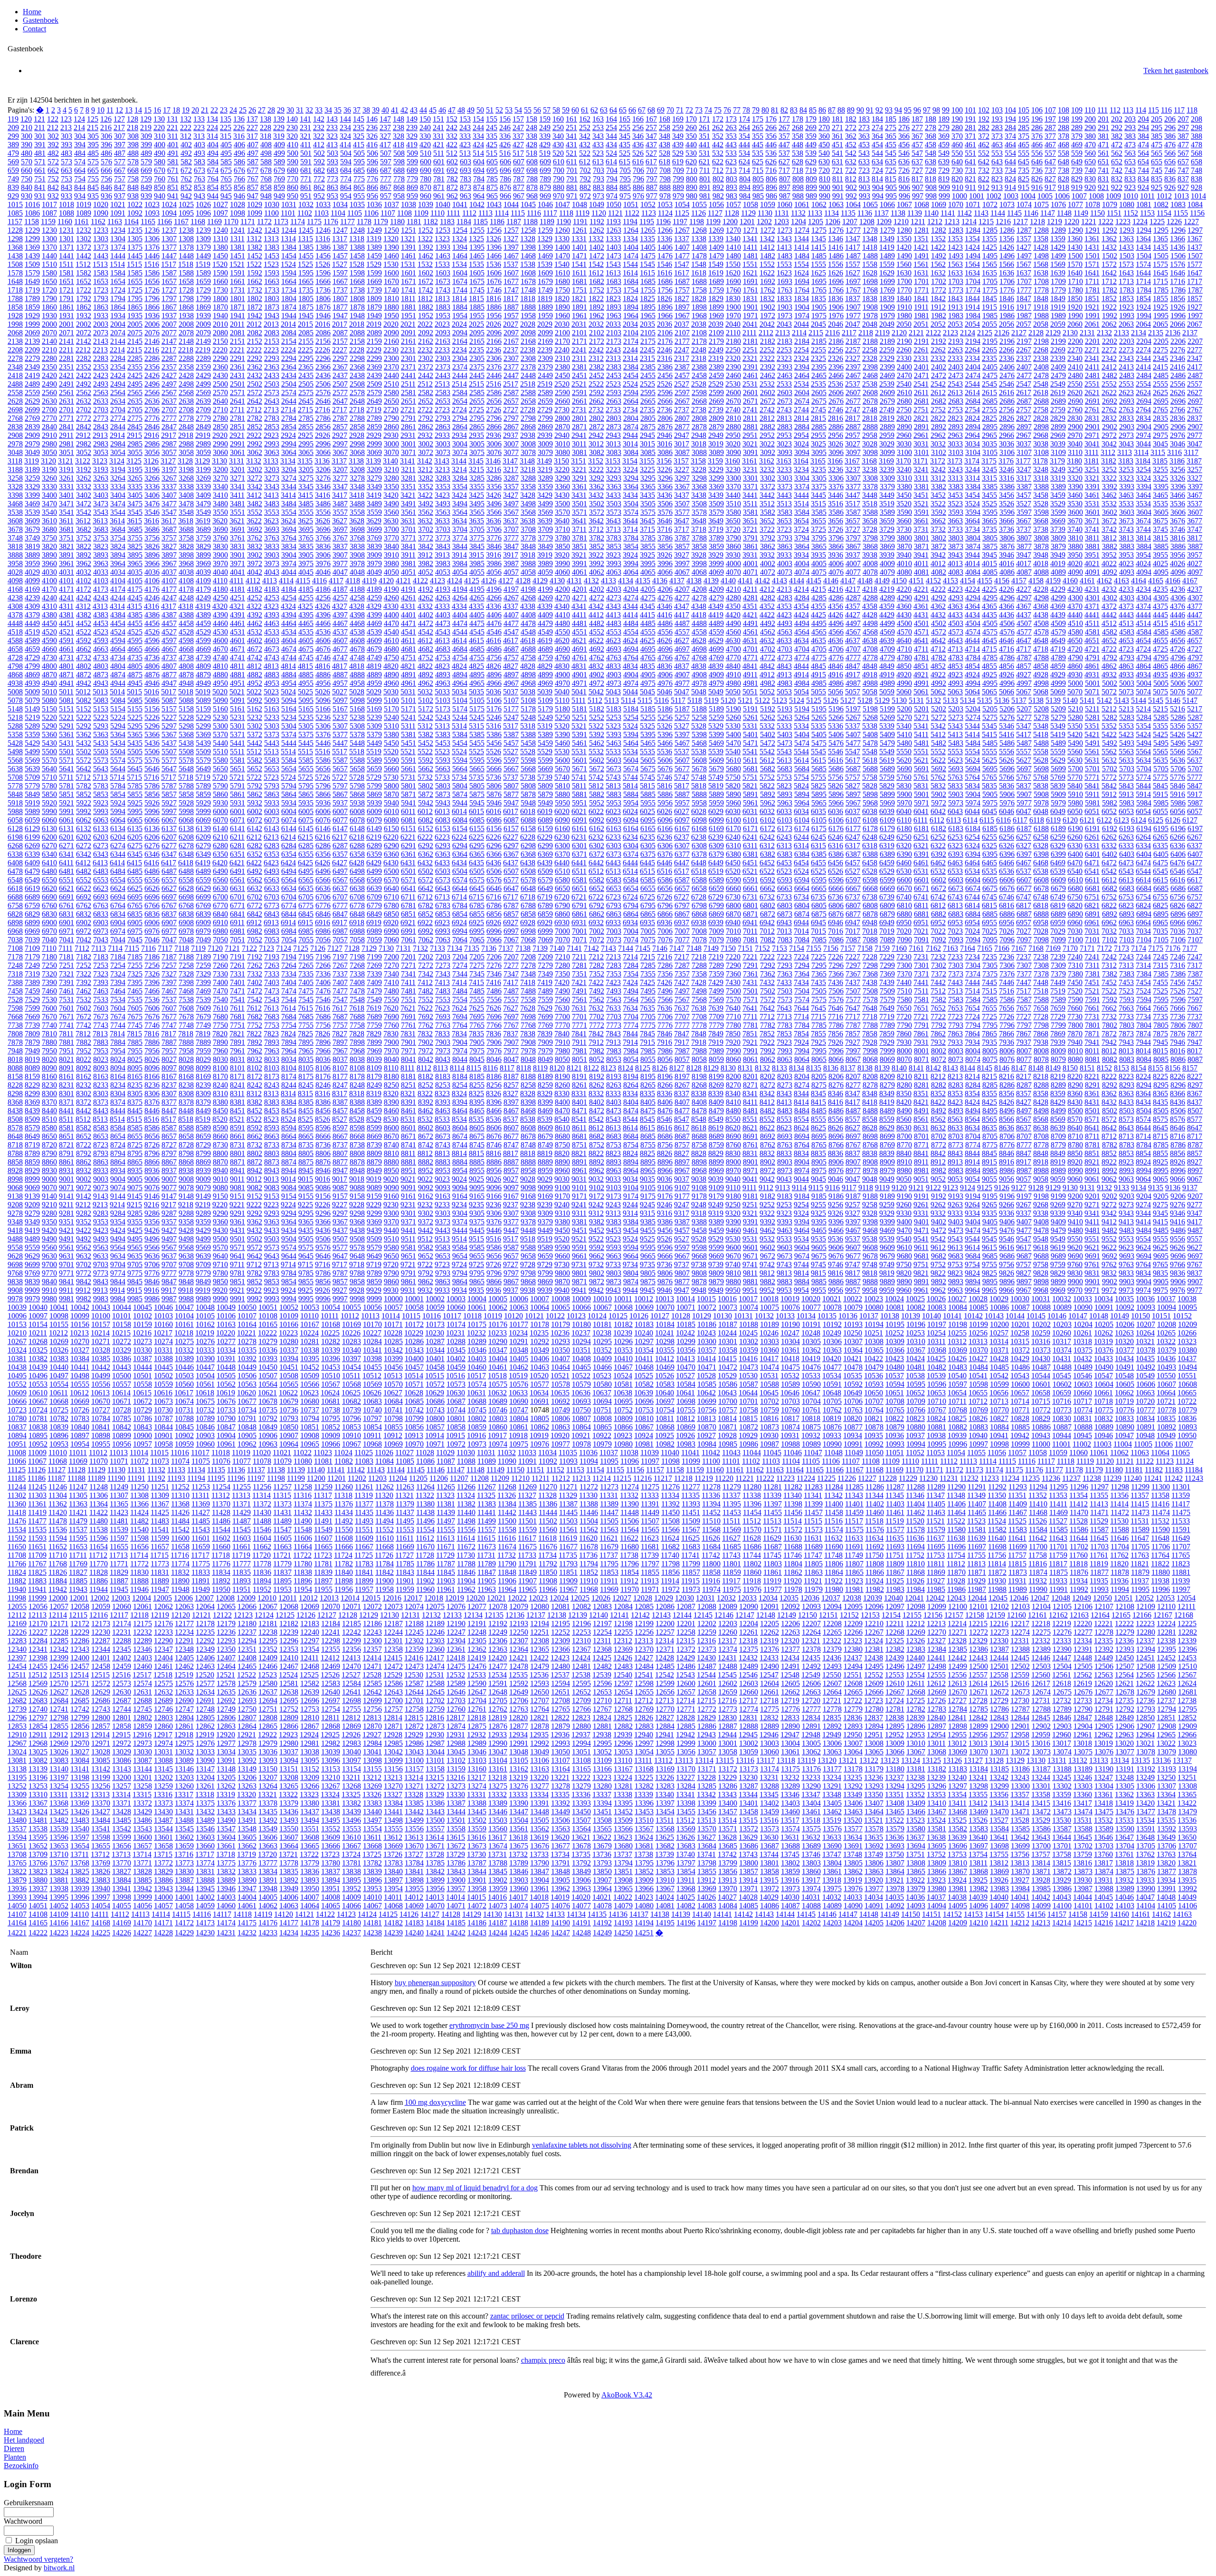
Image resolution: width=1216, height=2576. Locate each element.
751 (40, 179)
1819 (545, 298)
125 (93, 119)
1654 (118, 281)
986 (771, 196)
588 (266, 162)
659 (13, 170)
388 (1197, 136)
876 (505, 187)
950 (293, 196)
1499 (1058, 256)
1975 (819, 316)
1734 (289, 290)
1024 (169, 204)
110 (1090, 110)
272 (851, 128)
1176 (331, 222)
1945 (306, 316)
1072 (990, 204)
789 (545, 179)
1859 (32, 307)
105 (1024, 110)
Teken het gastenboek (1176, 71)
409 (279, 145)
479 (13, 153)
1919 (1058, 307)
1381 (237, 247)
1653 (101, 281)
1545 (647, 264)
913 (997, 187)
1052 (648, 204)
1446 (152, 256)
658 (1197, 162)
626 (771, 162)
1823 (613, 298)
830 (1090, 179)
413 (332, 145)
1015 (15, 204)
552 (984, 153)
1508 (15, 264)
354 (744, 136)
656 (1170, 162)
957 (386, 196)
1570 (1075, 264)
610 (559, 162)
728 (931, 170)
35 (338, 110)
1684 (631, 281)
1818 (528, 298)
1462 (426, 256)
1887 (511, 307)
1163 (115, 222)
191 (970, 119)
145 (359, 119)
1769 (887, 290)
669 (146, 170)
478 (1197, 145)
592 (319, 162)
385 (1157, 136)
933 (66, 196)
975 (625, 196)
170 (691, 119)
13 (129, 110)
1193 (613, 222)
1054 (682, 204)
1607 (511, 273)
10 (101, 110)
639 (944, 162)
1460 (391, 256)
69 (661, 110)
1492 (939, 256)
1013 (1181, 196)
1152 (1131, 213)
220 (159, 128)
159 (545, 119)
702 (585, 170)
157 (518, 119)
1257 (511, 230)
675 (226, 170)
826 (1037, 179)
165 (625, 119)
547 (917, 153)
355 (758, 136)
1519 (203, 264)
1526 (323, 264)
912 (984, 187)
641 (970, 162)
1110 (437, 213)
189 (944, 119)
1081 (1144, 204)
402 (186, 145)
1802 (255, 298)
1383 (272, 247)
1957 (511, 316)
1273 (785, 230)
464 (1010, 145)
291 (1103, 128)
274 (877, 128)
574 (80, 162)
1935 (135, 316)
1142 (964, 213)
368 (931, 136)
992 (851, 196)
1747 (511, 290)
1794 (118, 298)
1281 (921, 230)
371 (970, 136)
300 (27, 136)
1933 (101, 316)
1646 (1178, 273)
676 (239, 170)
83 (794, 110)
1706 (1007, 281)
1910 (904, 307)
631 (837, 162)
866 (372, 187)
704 (612, 170)
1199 (713, 222)
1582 (84, 273)
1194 (630, 222)
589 (279, 162)
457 (917, 145)
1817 (511, 298)
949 (279, 196)
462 (984, 145)
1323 (442, 239)
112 (1115, 110)
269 (811, 128)
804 (745, 179)
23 (224, 110)
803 (731, 179)
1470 (562, 256)
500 (293, 153)
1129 (748, 213)
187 (917, 119)
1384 (289, 247)
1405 (648, 247)
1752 (597, 290)
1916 (1007, 307)
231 (305, 128)
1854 (1143, 298)
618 (665, 162)
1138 (898, 213)
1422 (938, 247)
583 (199, 162)
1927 (1195, 307)
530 (691, 153)
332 (452, 136)
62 (594, 110)
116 (1166, 110)
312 (186, 136)
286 (1037, 128)
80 (765, 110)
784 (479, 179)
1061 (802, 204)
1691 (750, 281)
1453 (272, 256)
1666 (323, 281)
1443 (101, 256)
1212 (935, 222)
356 (771, 136)
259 (678, 128)
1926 (1178, 307)
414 (345, 145)
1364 (1143, 239)
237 (385, 128)
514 (478, 153)
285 (1024, 128)
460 (957, 145)
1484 (802, 256)
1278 (870, 230)
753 (66, 179)
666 (106, 170)
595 (359, 162)
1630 (904, 273)
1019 (84, 204)
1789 (32, 298)
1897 (682, 307)
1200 (730, 222)
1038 (408, 204)
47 (452, 110)
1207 (850, 222)
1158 (32, 222)
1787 (1195, 290)
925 (1157, 187)
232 (319, 128)
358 (798, 136)
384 (1143, 136)
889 (678, 187)
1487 (853, 256)
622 (718, 162)
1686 (665, 281)
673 (199, 170)
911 (971, 187)
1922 (1109, 307)
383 (1130, 136)
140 (292, 119)
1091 (118, 213)
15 (148, 110)
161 (571, 119)
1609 (545, 273)
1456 (323, 256)
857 (253, 187)
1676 (494, 281)
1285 (990, 230)
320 (292, 136)
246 (505, 128)
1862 (84, 307)
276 (904, 128)
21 (205, 110)
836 (1170, 179)
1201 (747, 222)
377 (1050, 136)
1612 (596, 273)
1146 (1031, 213)
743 (1130, 170)
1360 (1075, 239)
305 (93, 136)
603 (465, 162)
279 (944, 128)
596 (372, 162)
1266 (665, 230)
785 (492, 179)
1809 (374, 298)
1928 (15, 316)
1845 (989, 298)
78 (746, 110)
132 (186, 119)
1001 (977, 196)
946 (239, 196)
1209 (884, 222)
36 (347, 110)
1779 (1058, 290)
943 (199, 196)
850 (160, 187)
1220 (1072, 222)
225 (226, 128)
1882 (426, 307)
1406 (665, 247)
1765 (819, 290)
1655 (135, 281)
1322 (425, 239)
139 (279, 119)
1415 (818, 247)
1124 (665, 213)
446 (771, 145)
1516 (152, 264)
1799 (203, 298)
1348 (870, 239)
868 (399, 187)
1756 (665, 290)
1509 (32, 264)
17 (167, 110)
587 (253, 162)
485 (93, 153)
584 (213, 162)
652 (1117, 162)
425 (492, 145)
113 (1128, 110)
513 (465, 153)
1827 (682, 298)
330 (425, 136)
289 (1077, 128)
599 (412, 162)
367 (917, 136)
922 (1117, 187)
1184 (464, 222)
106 (1037, 110)
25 (243, 110)
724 (877, 170)
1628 (870, 273)
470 (1090, 145)
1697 (853, 281)
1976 (836, 316)
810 (825, 179)
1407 (682, 247)
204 (1143, 119)
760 (160, 179)
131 (172, 119)
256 (638, 128)
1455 (306, 256)
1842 (938, 298)
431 (571, 145)
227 (252, 128)
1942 (255, 316)
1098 (237, 213)
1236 (152, 230)
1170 (231, 222)
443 (731, 145)
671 (173, 170)
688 (399, 170)
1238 (186, 230)
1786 (1178, 290)
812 (851, 179)
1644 (1143, 273)
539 (811, 153)
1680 (562, 281)
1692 (768, 281)
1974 (802, 316)
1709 (1058, 281)
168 (665, 119)
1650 (49, 281)
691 (439, 170)
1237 (169, 230)
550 (957, 153)
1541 (579, 264)
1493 (956, 256)
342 (585, 136)
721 (837, 170)
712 (718, 170)
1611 (579, 273)
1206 (833, 222)
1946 (323, 316)
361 (837, 136)
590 (293, 162)
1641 (1092, 273)
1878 (357, 307)
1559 (887, 264)
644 (1010, 162)
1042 (477, 204)
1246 (323, 230)
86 (822, 110)
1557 (853, 264)
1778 (1041, 290)
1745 (477, 290)
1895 (648, 307)
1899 (716, 307)
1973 (785, 316)
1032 (306, 204)
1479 (716, 256)
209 (13, 128)
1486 (836, 256)
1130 (765, 213)
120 (26, 119)
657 (1183, 162)
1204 (798, 222)
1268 (699, 230)
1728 (186, 290)
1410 (733, 247)
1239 (203, 230)
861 (306, 187)
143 (332, 119)
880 (559, 187)
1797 (169, 298)
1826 (665, 298)
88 (841, 110)
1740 (391, 290)
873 (465, 187)
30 (290, 110)
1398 (528, 247)
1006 (1062, 196)
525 (625, 153)
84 (803, 110)
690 (426, 170)
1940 (220, 316)
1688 (699, 281)
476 (1170, 145)
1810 (391, 298)
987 (785, 196)
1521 (237, 264)
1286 (1007, 230)
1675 (477, 281)
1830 (733, 298)
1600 (391, 273)
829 (1077, 179)
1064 (853, 204)
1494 (973, 256)
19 (186, 110)
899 (811, 187)
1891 (579, 307)
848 (133, 187)
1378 (186, 247)
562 (1117, 153)
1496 (1007, 256)
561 (1103, 153)
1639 (1058, 273)
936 (106, 196)
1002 (994, 196)
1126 (698, 213)
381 (1103, 136)
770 (293, 179)
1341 (750, 239)
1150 (1097, 213)
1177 (347, 222)
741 (1103, 170)
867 (386, 187)
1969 (716, 316)
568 (1197, 153)
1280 (904, 230)
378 (1064, 136)
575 (93, 162)
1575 (1160, 264)
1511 (66, 264)
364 (877, 136)
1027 (220, 204)
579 (146, 162)
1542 (596, 264)
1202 (764, 222)
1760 (733, 290)
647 (1050, 162)
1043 (494, 204)
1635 (989, 273)
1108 (404, 213)
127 (119, 119)
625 (758, 162)
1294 (1144, 230)
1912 (938, 307)
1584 (118, 273)
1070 (956, 204)
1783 (1127, 290)
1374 (118, 247)
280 (957, 128)
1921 (1092, 307)
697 (519, 170)
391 (40, 145)
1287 (1024, 230)
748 (1197, 170)
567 (1183, 153)
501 (306, 153)
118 (1192, 110)
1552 (767, 264)
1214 (969, 222)
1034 (340, 204)
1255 (477, 230)
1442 (84, 256)
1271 (750, 230)
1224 (1140, 222)
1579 (32, 273)
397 (120, 145)
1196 (663, 222)
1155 (1181, 213)
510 (426, 153)
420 (425, 145)
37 (357, 110)
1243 (272, 230)
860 (293, 187)
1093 (152, 213)
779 (412, 179)
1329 (545, 239)
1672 (426, 281)
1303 (101, 239)
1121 (615, 213)
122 (53, 119)
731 (970, 170)
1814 (459, 298)
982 (718, 196)
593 (332, 162)
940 (160, 196)
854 (213, 187)
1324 (459, 239)
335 (492, 136)
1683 (614, 281)
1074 (1024, 204)
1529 (374, 264)
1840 (904, 298)
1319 (374, 239)
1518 (186, 264)
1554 (801, 264)
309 (146, 136)
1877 (340, 307)
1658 (186, 281)
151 (438, 119)
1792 (84, 298)
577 (120, 162)
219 (146, 128)
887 (652, 187)
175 (758, 119)
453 (864, 145)
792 (585, 179)
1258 (528, 230)
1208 (867, 222)
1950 (391, 316)
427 (518, 145)
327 (385, 136)
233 (332, 128)
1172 (264, 222)
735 (1024, 170)
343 (598, 136)
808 (798, 179)
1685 (648, 281)
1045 (528, 204)
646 (1037, 162)
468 (1064, 145)
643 (997, 162)
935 (93, 196)
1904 (802, 307)
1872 (255, 307)
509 (412, 153)
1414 (801, 247)
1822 (596, 298)
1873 (272, 307)
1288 (1041, 230)
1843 (955, 298)
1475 (648, 256)
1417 (853, 247)
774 (346, 179)
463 (997, 145)
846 (106, 187)
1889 (545, 307)
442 (718, 145)
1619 (716, 273)
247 (518, 128)
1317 (340, 239)
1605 (477, 273)
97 (927, 110)
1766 (836, 290)
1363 (1126, 239)
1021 (118, 204)
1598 (357, 273)
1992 (1110, 316)
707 (652, 170)
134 (212, 119)
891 (705, 187)
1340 (733, 239)
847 (120, 187)
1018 (66, 204)
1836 (836, 298)
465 (1024, 145)
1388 (357, 247)
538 (798, 153)
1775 (990, 290)
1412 (767, 247)
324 (345, 136)
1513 (100, 264)
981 (705, 196)
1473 (614, 256)
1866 (152, 307)
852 (186, 187)
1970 (733, 316)
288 (1064, 128)
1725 (135, 290)
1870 (220, 307)
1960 (562, 316)
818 (931, 179)
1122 (632, 213)
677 (253, 170)
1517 (169, 264)
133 (199, 119)
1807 (340, 298)
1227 (1191, 222)
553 (997, 153)
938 (133, 196)
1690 (733, 281)
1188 (530, 222)
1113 (485, 213)
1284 (973, 230)
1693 (785, 281)
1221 (1089, 222)
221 (172, 128)
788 (532, 179)
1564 (972, 264)
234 (345, 128)
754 (80, 179)
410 (293, 145)
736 (1037, 170)
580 (160, 162)
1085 (15, 213)
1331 (579, 239)
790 (559, 179)
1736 (323, 290)
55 (528, 110)
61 (585, 110)
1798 (186, 298)
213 (66, 128)
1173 (281, 222)
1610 (562, 273)
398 (133, 145)
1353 (955, 239)
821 (970, 179)
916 (1037, 187)
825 (1024, 179)
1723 (101, 290)
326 (372, 136)
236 (372, 128)
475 (1157, 145)
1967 (682, 316)
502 (319, 153)
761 (173, 179)
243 (465, 128)
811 (838, 179)
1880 (391, 307)
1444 (118, 256)
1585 (135, 273)
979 (678, 196)
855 (226, 187)
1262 (597, 230)
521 (571, 153)
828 (1064, 179)
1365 (1160, 239)
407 (253, 145)
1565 (989, 264)
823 (997, 179)
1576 (1178, 264)
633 (864, 162)
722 (851, 170)
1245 (306, 230)
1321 (408, 239)
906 (904, 187)
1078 (1092, 204)
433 (598, 145)
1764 (802, 290)
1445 (135, 256)
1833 (784, 298)
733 (997, 170)
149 (412, 119)
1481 (750, 256)
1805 (306, 298)
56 (537, 110)
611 (572, 162)
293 (1130, 128)
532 (718, 153)
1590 (220, 273)
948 (266, 196)
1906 (836, 307)
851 (173, 187)
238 (399, 128)
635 (891, 162)
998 (931, 196)
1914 (972, 307)
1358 (1041, 239)
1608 (528, 273)
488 (133, 153)
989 (811, 196)
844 (80, 187)
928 (1197, 187)
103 (997, 110)
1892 (597, 307)
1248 (357, 230)
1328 (528, 239)
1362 (1109, 239)
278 (931, 128)
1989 (1058, 316)
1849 (1058, 298)
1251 (408, 230)
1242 (255, 230)
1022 (135, 204)
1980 (904, 316)
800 (692, 179)
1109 (421, 213)
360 (824, 136)
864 (346, 187)
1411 (750, 247)
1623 (784, 273)
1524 (288, 264)
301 (40, 136)
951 (306, 196)
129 (146, 119)
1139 (915, 213)
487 (120, 153)
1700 (904, 281)
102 (984, 110)
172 (718, 119)
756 (106, 179)
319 (279, 136)
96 (917, 110)
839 (13, 187)
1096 (203, 213)
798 (665, 179)
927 (1183, 187)
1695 (819, 281)
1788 (15, 298)
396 (106, 145)
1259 (545, 230)
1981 (921, 316)
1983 (956, 316)
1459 (374, 256)
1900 (733, 307)
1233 (101, 230)
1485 (819, 256)
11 (110, 110)
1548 (699, 264)
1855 (1160, 298)
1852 (1109, 298)
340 (558, 136)
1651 (66, 281)
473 (1130, 145)
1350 (904, 239)
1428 (1041, 247)
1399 (545, 247)
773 (332, 179)
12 (119, 110)
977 (652, 196)
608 (532, 162)
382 (1117, 136)
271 (837, 128)
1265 (648, 230)
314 (212, 136)
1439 (32, 256)
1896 (665, 307)
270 (824, 128)
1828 (699, 298)
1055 (699, 204)
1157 (15, 222)
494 (213, 153)
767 (253, 179)
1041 (460, 204)
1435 (1160, 247)
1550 (733, 264)
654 (1143, 162)
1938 (186, 316)
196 (1037, 119)
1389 (374, 247)
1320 (391, 239)
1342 (767, 239)
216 (106, 128)
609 (545, 162)
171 (704, 119)
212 (53, 128)
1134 (831, 213)
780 (426, 179)
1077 (1075, 204)
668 (133, 170)
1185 (480, 222)
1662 (255, 281)
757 (120, 179)
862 (319, 187)
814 (877, 179)
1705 (990, 281)
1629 (887, 273)
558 (1064, 153)
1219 (1054, 222)
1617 (682, 273)
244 (478, 128)
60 (575, 110)
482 (53, 153)
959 (412, 196)
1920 (1075, 307)
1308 (186, 239)
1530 (391, 264)
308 (133, 136)
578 (133, 162)
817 (917, 179)
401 (173, 145)
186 (904, 119)
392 (53, 145)
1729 (203, 290)
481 (40, 153)
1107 (388, 213)
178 (798, 119)
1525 (305, 264)
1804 (289, 298)
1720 (49, 290)
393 (66, 145)
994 (878, 196)
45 (433, 110)
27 (262, 110)
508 (399, 153)
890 (692, 187)
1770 (904, 290)
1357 (1024, 239)
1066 (887, 204)
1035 (357, 204)
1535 (476, 264)
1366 (1178, 239)
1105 (355, 213)
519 (545, 153)
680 (293, 170)
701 (572, 170)
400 (160, 145)
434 (611, 145)
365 (891, 136)
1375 (135, 247)
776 (372, 179)
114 (1141, 110)
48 (461, 110)
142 (319, 119)
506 (372, 153)
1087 (49, 213)
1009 (1113, 196)
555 (1024, 153)
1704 (973, 281)
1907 (853, 307)
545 (891, 153)
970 (559, 196)
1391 (408, 247)
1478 (699, 256)
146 (372, 119)
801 (705, 179)
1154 (1164, 213)
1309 (203, 239)
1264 (631, 230)
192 (984, 119)
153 (465, 119)
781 (439, 179)
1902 (768, 307)
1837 (853, 298)
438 (665, 145)
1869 (203, 307)
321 (305, 136)
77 (737, 110)
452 (851, 145)
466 (1037, 145)
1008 (1096, 196)
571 (40, 162)
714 (744, 170)
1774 (973, 290)
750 (27, 179)
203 (1130, 119)
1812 (425, 298)
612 (585, 162)
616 (638, 162)
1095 (186, 213)
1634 (972, 273)
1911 (921, 307)
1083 (1178, 204)
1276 (836, 230)
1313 (271, 239)
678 (266, 170)
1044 (511, 204)
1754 (631, 290)
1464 (460, 256)
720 (824, 170)
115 (1154, 110)
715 (758, 170)
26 (252, 110)
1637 (1024, 273)
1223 (1123, 222)
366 (904, 136)
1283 (956, 230)
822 (984, 179)
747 (1183, 170)
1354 (972, 239)
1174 (298, 222)
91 (870, 110)
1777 (1024, 290)
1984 (973, 316)
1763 (785, 290)
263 (731, 128)
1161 (81, 222)
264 (744, 128)
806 (771, 179)
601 (439, 162)
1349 (887, 239)
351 (704, 136)
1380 (220, 247)
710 (692, 170)
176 (771, 119)
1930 (49, 316)
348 (665, 136)
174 (744, 119)
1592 (255, 273)
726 (904, 170)
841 (40, 187)
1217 (1020, 222)
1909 (887, 307)
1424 (972, 247)
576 (106, 162)
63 (604, 110)
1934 (118, 316)
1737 (340, 290)
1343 (784, 239)
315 (226, 136)
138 (266, 119)
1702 (939, 281)
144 (345, 119)
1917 (1024, 307)
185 (891, 119)
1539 (545, 264)
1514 (117, 264)
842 (53, 187)
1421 (921, 247)
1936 (152, 316)
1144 (998, 213)
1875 (306, 307)
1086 (32, 213)
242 (452, 128)
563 (1130, 153)
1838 (870, 298)
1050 (614, 204)
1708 (1041, 281)
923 (1130, 187)
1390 (391, 247)
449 (811, 145)
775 (359, 179)
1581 (66, 273)
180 (824, 119)
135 (226, 119)
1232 (84, 230)
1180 (397, 222)
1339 (716, 239)
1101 (288, 213)
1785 (1161, 290)
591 (306, 162)
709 (678, 170)
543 (864, 153)
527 (651, 153)
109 (1077, 110)
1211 (918, 222)
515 (492, 153)
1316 (323, 239)
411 (306, 145)
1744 (460, 290)
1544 (630, 264)
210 (27, 128)
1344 (801, 239)
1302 (84, 239)
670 (160, 170)
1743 (443, 290)
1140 (931, 213)
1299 (32, 239)
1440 (49, 256)
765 (226, 179)
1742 (426, 290)
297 (1183, 128)
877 (519, 187)
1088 (66, 213)
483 (66, 153)
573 (66, 162)
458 (931, 145)
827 (1050, 179)
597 (386, 162)
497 (253, 153)
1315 (305, 239)
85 (813, 110)
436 (638, 145)
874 (479, 187)
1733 (272, 290)
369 (944, 136)
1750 (562, 290)
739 (1077, 170)
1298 (15, 239)
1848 (1041, 298)
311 (173, 136)
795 (625, 179)
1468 (528, 256)
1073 (1007, 204)
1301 (66, 239)
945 (226, 196)
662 (53, 170)
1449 (203, 256)
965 (492, 196)
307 (120, 136)
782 (452, 179)
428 (532, 145)
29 (281, 110)
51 (490, 110)
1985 (990, 316)
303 (66, 136)
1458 (357, 256)
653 (1130, 162)
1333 (613, 239)
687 (386, 170)
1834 (801, 298)
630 (824, 162)
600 (426, 162)
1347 (853, 239)
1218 (1037, 222)
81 (775, 110)
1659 (203, 281)
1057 (733, 204)
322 (319, 136)
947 (253, 196)
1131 (782, 213)
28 (271, 110)
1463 (443, 256)
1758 (699, 290)
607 (519, 162)
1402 (597, 247)
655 (1157, 162)
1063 (836, 204)
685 (359, 170)
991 (838, 196)
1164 (131, 222)
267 (784, 128)
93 (889, 110)
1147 (1048, 213)
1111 (453, 213)
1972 (768, 316)
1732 (255, 290)
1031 (289, 204)
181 (837, 119)
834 (1143, 179)
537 (784, 153)
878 (532, 187)
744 (1143, 170)
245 (492, 128)
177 (784, 119)
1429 (1058, 247)
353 (731, 136)
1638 (1041, 273)
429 (545, 145)
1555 (818, 264)
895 (758, 187)
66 (632, 110)
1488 (870, 256)
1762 (768, 290)
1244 (289, 230)
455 (891, 145)
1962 (597, 316)
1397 (511, 247)
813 (864, 179)
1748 (528, 290)
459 (944, 145)
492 (186, 153)
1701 (921, 281)
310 (160, 136)
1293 (1127, 230)
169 (678, 119)
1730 (220, 290)
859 (279, 187)
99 (946, 110)
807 (785, 179)
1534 (459, 264)
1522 (254, 264)
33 (319, 110)
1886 (494, 307)
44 (423, 110)
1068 (921, 204)
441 (704, 145)
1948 (357, 316)
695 (492, 170)
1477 (682, 256)
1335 (647, 239)
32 (309, 110)
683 (332, 170)
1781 (1092, 290)
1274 (802, 230)
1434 (1143, 247)
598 (399, 162)
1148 (1064, 213)
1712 (1109, 281)
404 (213, 145)
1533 (442, 264)
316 (239, 136)
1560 (904, 264)
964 (479, 196)
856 (239, 187)
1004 (1028, 196)
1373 (101, 247)
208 (1197, 119)
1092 (135, 213)
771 (306, 179)
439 (678, 145)
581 (173, 162)
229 (279, 128)
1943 (272, 316)
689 (412, 170)
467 (1050, 145)
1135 (848, 213)
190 (957, 119)
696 (505, 170)
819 (944, 179)
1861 (66, 307)
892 (718, 187)
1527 (340, 264)
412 (319, 145)
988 (798, 196)
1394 (460, 247)
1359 (1058, 239)
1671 (408, 281)
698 (532, 170)
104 (1010, 110)
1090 (101, 213)
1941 (237, 316)
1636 (1007, 273)
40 (385, 110)
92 (879, 110)
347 (651, 136)
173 (731, 119)
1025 (186, 204)
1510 (49, 264)
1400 (562, 247)
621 (704, 162)
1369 (32, 247)
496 (239, 153)
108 (1064, 110)
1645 (1160, 273)
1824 (630, 298)
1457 (340, 256)
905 (891, 187)
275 (891, 128)
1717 (1195, 281)
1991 (1092, 316)
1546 (665, 264)
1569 (1058, 264)
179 (811, 119)
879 (545, 187)
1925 (1160, 307)
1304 (118, 239)
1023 (152, 204)
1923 (1126, 307)
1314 (288, 239)
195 (1024, 119)
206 (1170, 119)
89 (851, 110)
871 (439, 187)
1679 (545, 281)
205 (1157, 119)
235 (359, 128)
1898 (699, 307)
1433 (1126, 247)
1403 (614, 247)
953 (332, 196)
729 (944, 170)
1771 (921, 290)
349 (678, 136)
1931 (66, 316)
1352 (938, 239)
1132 (798, 213)
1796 (152, 298)
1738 (357, 290)
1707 (1024, 281)
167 (651, 119)
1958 (528, 316)
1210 (901, 222)
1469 (545, 256)
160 (558, 119)
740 (1090, 170)
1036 (374, 204)
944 (213, 196)
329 (412, 136)
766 (239, 179)
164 (611, 119)
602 (452, 162)
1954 (460, 316)
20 (195, 110)
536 (771, 153)
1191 (580, 222)
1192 (597, 222)
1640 (1075, 273)
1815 (476, 298)
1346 (836, 239)
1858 (15, 307)
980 (692, 196)
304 (80, 136)
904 (878, 187)
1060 (785, 204)
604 (479, 162)
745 (1157, 170)
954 (346, 196)
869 (412, 187)
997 (918, 196)
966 (505, 196)
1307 (169, 239)
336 (505, 136)
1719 (32, 290)
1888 (528, 307)
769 (279, 179)
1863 (101, 307)
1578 (15, 273)
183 (864, 119)
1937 (169, 316)
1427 (1024, 247)
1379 (203, 247)
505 (359, 153)
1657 (169, 281)
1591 (237, 273)
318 (266, 136)
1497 (1024, 256)
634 (877, 162)
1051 (631, 204)
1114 (502, 213)
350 (691, 136)
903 (864, 187)
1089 (84, 213)
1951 (408, 316)
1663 (272, 281)
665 (93, 170)
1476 (665, 256)
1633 (955, 273)
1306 (152, 239)
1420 (904, 247)
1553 (784, 264)
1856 (1178, 298)
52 (499, 110)
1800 (220, 298)
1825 (647, 298)
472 (1117, 145)
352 (718, 136)
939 (146, 196)
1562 (938, 264)
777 (386, 179)
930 (27, 196)
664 (80, 170)
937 (120, 196)
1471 (579, 256)
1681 (579, 281)
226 (239, 128)
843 (66, 187)
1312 (254, 239)
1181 (414, 222)
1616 (665, 273)
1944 (289, 316)
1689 (716, 281)
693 (465, 170)
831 (1103, 179)
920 (1090, 187)
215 (93, 128)
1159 (48, 222)
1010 (1130, 196)
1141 (948, 213)
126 (106, 119)
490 (160, 153)
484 (80, 153)
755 (93, 179)
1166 (165, 222)
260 (691, 128)
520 (558, 153)
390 (27, 145)
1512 (83, 264)
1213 (952, 222)
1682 (597, 281)
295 (1157, 128)
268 (798, 128)
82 (784, 110)
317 (252, 136)
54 (518, 110)
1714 (1143, 281)
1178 (364, 222)
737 (1050, 170)
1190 (564, 222)
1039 (426, 204)
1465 (477, 256)
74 (708, 110)
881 (572, 187)
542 (851, 153)
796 (638, 179)
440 (691, 145)
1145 (1014, 213)
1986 (1007, 316)
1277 (853, 230)
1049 (597, 204)
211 (40, 128)
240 (425, 128)
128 (133, 119)
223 (199, 128)
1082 (1161, 204)
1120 (599, 213)
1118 (566, 213)
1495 (990, 256)
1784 (1144, 290)
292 (1117, 128)
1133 (815, 213)
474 (1143, 145)
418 (399, 145)
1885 (477, 307)
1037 (391, 204)
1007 (1079, 196)
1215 (986, 222)
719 (811, 170)
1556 (836, 264)
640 (957, 162)
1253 (443, 230)
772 (319, 179)
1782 (1110, 290)
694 (479, 170)
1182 (431, 222)
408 (266, 145)
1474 (631, 256)
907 (918, 187)
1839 (887, 298)
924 (1143, 187)
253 (598, 128)
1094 (169, 213)
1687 (682, 281)
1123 (649, 213)
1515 (134, 264)
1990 (1075, 316)
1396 (494, 247)
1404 (631, 247)
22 (214, 110)
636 (904, 162)
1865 (135, 307)
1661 (237, 281)
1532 (425, 264)
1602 (426, 273)
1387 (340, 247)
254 (611, 128)
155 (492, 119)
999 (944, 196)
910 (958, 187)
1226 (1174, 222)
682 (319, 170)
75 (718, 110)
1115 (518, 213)
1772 (939, 290)
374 (1010, 136)
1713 (1126, 281)
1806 (323, 298)
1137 (881, 213)
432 (585, 145)
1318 (357, 239)
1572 (1109, 264)
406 (239, 145)
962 (452, 196)
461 (970, 145)
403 (199, 145)
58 (556, 110)
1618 (699, 273)
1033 (323, 204)
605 (492, 162)
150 (425, 119)
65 (623, 110)
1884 (460, 307)
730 (957, 170)
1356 (1007, 239)
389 (13, 145)
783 (465, 179)
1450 (220, 256)
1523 (271, 264)
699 (545, 170)
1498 (1041, 256)
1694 (802, 281)
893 (731, 187)
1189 (547, 222)
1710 (1075, 281)
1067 (904, 204)
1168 (198, 222)
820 (957, 179)
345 (625, 136)
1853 (1126, 298)
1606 (494, 273)
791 (572, 179)
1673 (443, 281)
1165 (148, 222)
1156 (1197, 213)
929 (13, 196)
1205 (816, 222)
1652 (84, 281)
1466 (494, 256)
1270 (733, 230)
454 (877, 145)
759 (146, 179)
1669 (374, 281)
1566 (1007, 264)
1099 (255, 213)
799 (678, 179)
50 (480, 110)
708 (665, 170)
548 (931, 153)
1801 (237, 298)
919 (1077, 187)
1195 (647, 222)
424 (478, 145)
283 (997, 128)
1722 (84, 290)
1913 (955, 307)
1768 (870, 290)
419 (412, 145)
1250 (391, 230)
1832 (767, 298)
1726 (152, 290)
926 (1170, 187)
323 (332, 136)
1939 (203, 316)
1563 (955, 264)
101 (970, 110)
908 (931, 187)
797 (652, 179)
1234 (118, 230)
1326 (494, 239)
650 (1090, 162)
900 (825, 187)
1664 (289, 281)
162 (585, 119)
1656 (152, 281)
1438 (15, 256)
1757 (682, 290)
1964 (631, 316)
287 (1050, 128)
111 (1102, 110)
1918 (1041, 307)
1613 (613, 273)
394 (80, 145)
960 (426, 196)
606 (505, 162)
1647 (1195, 273)
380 (1090, 136)
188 (931, 119)
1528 (357, 264)
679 (279, 170)
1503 (1127, 256)
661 (40, 170)
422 (452, 145)
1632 (938, 273)
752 (53, 179)
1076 (1058, 204)
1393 (443, 247)
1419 (887, 247)
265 (758, 128)
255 (625, 128)
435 (625, 145)
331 (438, 136)
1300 (49, 239)
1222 (1106, 222)
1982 (939, 316)
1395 (477, 247)
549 (944, 153)
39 (376, 110)
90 (860, 110)
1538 (528, 264)
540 (824, 153)
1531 (408, 264)
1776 (1007, 290)
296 (1170, 128)
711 (705, 170)
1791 (66, 298)
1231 (66, 230)
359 (811, 136)
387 (1183, 136)
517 (518, 153)
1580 (49, 273)
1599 (374, 273)
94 (898, 110)
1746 (494, 290)
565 (1157, 153)
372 (984, 136)
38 (366, 110)
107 (1050, 110)
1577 (1195, 264)
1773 (956, 290)
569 (13, 162)
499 (279, 153)
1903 (785, 307)
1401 (579, 247)
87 (832, 110)
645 (1024, 162)
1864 (118, 307)
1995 (1161, 316)
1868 (186, 307)
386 (1170, 136)
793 (598, 179)
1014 (1198, 196)
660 (27, 170)
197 (1050, 119)
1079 (1110, 204)
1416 (836, 247)
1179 (381, 222)
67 (642, 110)
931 (40, 196)
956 (372, 196)
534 (744, 153)
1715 (1160, 281)
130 (159, 119)
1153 (1147, 213)
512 (452, 153)
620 (691, 162)
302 (53, 136)
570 (27, 162)
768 (266, 179)
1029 (255, 204)
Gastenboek (41, 20)
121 (39, 119)
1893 (614, 307)
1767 (853, 290)
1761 (750, 290)
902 (851, 187)
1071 (973, 204)
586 (239, 162)
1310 (220, 239)
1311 (237, 239)
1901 (750, 307)
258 (665, 128)
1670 (391, 281)
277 (917, 128)
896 (771, 187)
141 (305, 119)
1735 (306, 290)
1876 (323, 307)
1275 (819, 230)
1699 (887, 281)
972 (585, 196)
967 (519, 196)
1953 (443, 316)
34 (328, 110)
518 (532, 153)
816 (904, 179)
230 (292, 128)
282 (984, 128)
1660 (220, 281)
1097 (220, 213)
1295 (1161, 230)
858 (266, 187)
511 (439, 153)
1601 (408, 273)
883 (598, 187)
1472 (597, 256)
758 (133, 179)
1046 (545, 204)
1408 (699, 247)
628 (798, 162)
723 (864, 170)
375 (1024, 136)
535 (758, 153)
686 (372, 170)
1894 (631, 307)
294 (1143, 128)
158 (532, 119)
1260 (562, 230)
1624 (801, 273)
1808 (357, 298)
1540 (562, 264)
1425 (989, 247)
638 (931, 162)
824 (1010, 179)
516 (505, 153)
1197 (680, 222)
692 (452, 170)
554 (1010, 153)
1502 (1110, 256)
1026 (203, 204)
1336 (665, 239)
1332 (596, 239)
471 (1103, 145)
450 (824, 145)
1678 (528, 281)
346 (638, 136)
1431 (1092, 247)
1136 (865, 213)
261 (704, 128)
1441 (66, 256)
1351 (921, 239)
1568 (1041, 264)
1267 (682, 230)
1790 (49, 298)
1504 (1144, 256)
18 (176, 110)
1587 (169, 273)
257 (651, 128)
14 (138, 110)
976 (638, 196)
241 (438, 128)
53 (509, 110)
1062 (819, 204)
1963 (614, 316)
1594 (289, 273)
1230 (49, 230)
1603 (443, 273)
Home (32, 12)
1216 (1003, 222)
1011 (1147, 196)
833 (1130, 179)
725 (891, 170)
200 (1090, 119)
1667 (340, 281)
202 (1117, 119)
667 (120, 170)
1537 (511, 264)
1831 (750, 298)
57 (547, 110)
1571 (1092, 264)
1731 (237, 290)
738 (1064, 170)
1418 (870, 247)
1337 (682, 239)
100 (957, 110)
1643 (1126, 273)
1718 (15, 290)
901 (838, 187)
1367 (1195, 239)
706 (638, 170)
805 (758, 179)
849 (146, 187)
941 (173, 196)
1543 (613, 264)
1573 (1126, 264)
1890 (562, 307)
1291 (1092, 230)
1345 (818, 239)
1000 (959, 196)
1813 (442, 298)
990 (825, 196)
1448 (186, 256)
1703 (956, 281)
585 (226, 162)
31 (300, 110)
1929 (32, 316)
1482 (768, 256)
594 (346, 162)
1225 (1157, 222)
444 (744, 145)
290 (1090, 128)
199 (1077, 119)
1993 (1127, 316)
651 (1103, 162)
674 (213, 170)
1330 (562, 239)
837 (1183, 179)
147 (385, 119)
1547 (682, 264)
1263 (614, 230)
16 (157, 110)
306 (106, 136)
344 (611, 136)
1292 (1110, 230)
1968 (699, 316)
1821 (579, 298)
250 (558, 128)
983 (731, 196)
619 (678, 162)
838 (1197, 179)
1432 (1109, 247)
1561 (921, 264)
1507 (1195, 256)
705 (625, 170)
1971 (750, 316)
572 (53, 162)
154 (478, 119)
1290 (1075, 230)
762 (186, 179)
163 (598, 119)
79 (756, 110)
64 (613, 110)
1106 (371, 213)
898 (798, 187)
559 (1077, 153)
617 (651, 162)
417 (385, 145)
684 (346, 170)
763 (199, 179)
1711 (1092, 281)
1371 (66, 247)
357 (784, 136)
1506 (1178, 256)
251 (571, 128)
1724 (118, 290)
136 (239, 119)
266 (771, 128)
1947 (340, 316)
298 (1197, 128)
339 (545, 136)
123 (66, 119)
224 (212, 128)
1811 (408, 298)
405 (226, 145)
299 (13, 136)
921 (1103, 187)
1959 (545, 316)
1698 (870, 281)
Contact (34, 29)
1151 (1114, 213)
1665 (306, 281)
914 (1010, 187)
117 (1179, 110)
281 (970, 128)
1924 (1143, 307)
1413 (784, 247)
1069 (939, 204)
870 (426, 187)
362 (851, 136)
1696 (836, 281)
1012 (1164, 196)
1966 (665, 316)
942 (186, 196)
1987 (1024, 316)
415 (359, 145)
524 (611, 153)
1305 (135, 239)
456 (904, 145)
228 (266, 128)
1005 (1045, 196)
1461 (408, 256)
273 (864, 128)
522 (585, 153)
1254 (460, 230)
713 (731, 170)
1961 (579, 316)
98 (936, 110)
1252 (426, 230)
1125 (682, 213)
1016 (32, 204)
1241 (237, 230)
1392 (426, 247)
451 (837, 145)
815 (891, 179)
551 (970, 153)
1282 (939, 230)
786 (505, 179)
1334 (630, 239)
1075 (1041, 204)
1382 (255, 247)
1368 (15, 247)
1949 (374, 316)
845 (93, 187)
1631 (921, 273)
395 (93, 145)
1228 (15, 230)
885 (625, 187)
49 (471, 110)
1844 (972, 298)
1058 (750, 204)
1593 (272, 273)
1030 (272, 204)
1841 (921, 298)
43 (414, 110)
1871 (237, 307)
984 (745, 196)
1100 (271, 213)
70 (670, 110)
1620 (733, 273)
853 (199, 187)
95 (908, 110)
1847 (1024, 298)
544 (877, 153)
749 (13, 179)
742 (1117, 170)
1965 (648, 316)
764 (213, 179)
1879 (374, 307)
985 (758, 196)
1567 (1024, 264)
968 (532, 196)
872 (452, 187)
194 (1010, 119)
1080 (1127, 204)
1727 (169, 290)
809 (811, 179)
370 (957, 136)
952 (319, 196)
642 (984, 162)
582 (186, 162)
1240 (220, 230)
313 (199, 136)
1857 (1195, 298)
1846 (1007, 298)
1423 (955, 247)
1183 (447, 222)
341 (571, 136)
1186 (497, 222)
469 (1077, 145)
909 (944, 187)
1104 (338, 213)
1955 (477, 316)
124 (79, 119)
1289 (1058, 230)
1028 (237, 204)
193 (997, 119)
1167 (181, 222)
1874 (289, 307)
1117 (550, 213)
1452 (255, 256)
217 (119, 128)
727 (917, 170)
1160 (65, 222)
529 (678, 153)
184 (877, 119)
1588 (186, 273)
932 (53, 196)
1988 (1041, 316)
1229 (32, 230)
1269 (716, 230)
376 (1037, 136)
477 (1183, 145)
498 (266, 153)
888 (665, 187)
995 (891, 196)
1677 (511, 281)
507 (386, 153)
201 (1103, 119)
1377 (169, 247)
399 (146, 145)
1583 (101, 273)
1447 (169, 256)
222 (186, 128)
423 (465, 145)
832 (1117, 179)
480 (27, 153)
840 (27, 187)
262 (718, 128)
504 (346, 153)
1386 (323, 247)
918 (1064, 187)
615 (625, 162)
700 (559, 170)
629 (811, 162)
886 (638, 187)
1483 (785, 256)
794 (612, 179)
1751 (579, 290)
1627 (853, 273)
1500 (1075, 256)
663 (66, 170)
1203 (781, 222)
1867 (169, 307)
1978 (870, 316)
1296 (1178, 230)
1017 (49, 204)
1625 (818, 273)
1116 (534, 213)
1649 (32, 281)
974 (612, 196)
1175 (314, 222)
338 (532, 136)
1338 (699, 239)
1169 (214, 222)
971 (572, 196)
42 (404, 110)
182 (851, 119)
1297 (1195, 230)
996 (904, 196)
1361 (1092, 239)
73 (699, 110)
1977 (853, 316)
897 (785, 187)
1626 (836, 273)
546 (904, 153)
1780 (1075, 290)
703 (598, 170)
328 (399, 136)
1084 (1195, 204)
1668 (357, 281)
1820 (562, 298)
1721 (66, 290)
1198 (697, 222)
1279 (887, 230)
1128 (732, 213)
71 (680, 110)
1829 (716, 298)
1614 (630, 273)
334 (478, 136)
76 (727, 110)
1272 (768, 230)
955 (359, 196)
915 (1024, 187)
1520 (220, 264)
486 (106, 153)
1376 (152, 247)
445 (758, 145)
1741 (408, 290)
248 (532, 128)
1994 (1144, 316)
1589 (203, 273)
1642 (1109, 273)
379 (1077, 136)
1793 (101, 298)
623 (731, 162)
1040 (443, 204)
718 (798, 170)
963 (465, 196)
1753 (614, 290)
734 (1010, 170)
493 (199, 153)
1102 (305, 213)
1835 (818, 298)
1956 (494, 316)
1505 (1161, 256)
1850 (1075, 298)
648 (1064, 162)
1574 (1143, 264)
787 (519, 179)
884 (612, 187)
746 (1170, 170)
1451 (237, 256)
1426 (1007, 247)
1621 (750, 273)
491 (173, 153)
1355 (989, 239)
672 (186, 170)
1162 (98, 222)
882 (585, 187)
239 (412, 128)
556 (1037, 153)
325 (359, 136)
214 (79, 128)
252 (585, 128)
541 (837, 153)
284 (1010, 128)
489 (146, 153)
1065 (870, 204)
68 (651, 110)
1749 (545, 290)
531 (704, 153)
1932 (84, 316)
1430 (1075, 247)
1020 (101, 204)
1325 (476, 239)
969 (545, 196)
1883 (443, 307)
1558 (870, 264)
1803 (272, 298)
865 (359, 187)
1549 (716, 264)
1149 (1081, 213)
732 (984, 170)
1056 (716, 204)
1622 (767, 273)
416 (372, 145)
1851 (1092, 298)
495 (226, 153)
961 (439, 196)
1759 (716, 290)
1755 (648, 290)
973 (598, 196)
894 (745, 187)
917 (1050, 187)
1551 (750, 264)
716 (771, 170)
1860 (49, 307)
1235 (135, 230)
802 (718, 179)
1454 (289, 256)
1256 (494, 230)
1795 (135, 298)
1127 (715, 213)
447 (784, 145)
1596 (323, 273)
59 (566, 110)
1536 (494, 264)
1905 (819, 307)
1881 (408, 307)
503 (332, 153)
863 (332, 187)
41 (395, 110)
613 (598, 162)
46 (442, 110)
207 (1183, 119)
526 (638, 153)
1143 (981, 213)
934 (80, 196)
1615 (647, 273)
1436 (1178, 247)
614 (611, 162)
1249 (374, 230)
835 (1157, 179)
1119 (582, 213)
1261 (579, 230)
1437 (1195, 247)
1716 (1178, 281)
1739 (374, 290)
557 (1050, 153)
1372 (84, 247)
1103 (321, 213)
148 (399, 119)
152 (452, 119)
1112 (469, 213)
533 (731, 153)
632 (851, 162)
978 (665, 196)
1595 (306, 273)
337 (518, 136)
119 (13, 119)
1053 (665, 204)
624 (744, 162)
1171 (248, 222)
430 (558, 145)
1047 (562, 204)
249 (545, 128)
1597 (340, 273)
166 (638, 119)
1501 (1092, 256)
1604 (460, 273)
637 (917, 162)
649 (1077, 162)
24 (233, 110)
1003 (1011, 196)
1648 (15, 281)
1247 (340, 230)
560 (1090, 153)
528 (665, 153)
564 (1143, 153)
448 (798, 145)
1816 (494, 298)
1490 (904, 256)
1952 (426, 316)
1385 (306, 247)
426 (505, 145)
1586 (152, 273)
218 (133, 128)
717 (784, 170)
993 (864, 196)
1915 (989, 307)
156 (505, 119)
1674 (460, 281)
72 (689, 110)
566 (1170, 153)
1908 (870, 307)
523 (598, 153)
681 (306, 170)
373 (997, 136)
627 (784, 162)
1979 (887, 316)
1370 (49, 247)
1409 (716, 247)
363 (864, 136)
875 (492, 187)
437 (651, 145)
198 (1064, 119)
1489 (887, 256)
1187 (514, 222)
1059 (768, 204)
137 (252, 119)
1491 (921, 256)
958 (399, 196)
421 (438, 145)
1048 (579, 204)
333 (465, 136)
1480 (733, 256)
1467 (511, 256)
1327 (511, 239)
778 (399, 179)
